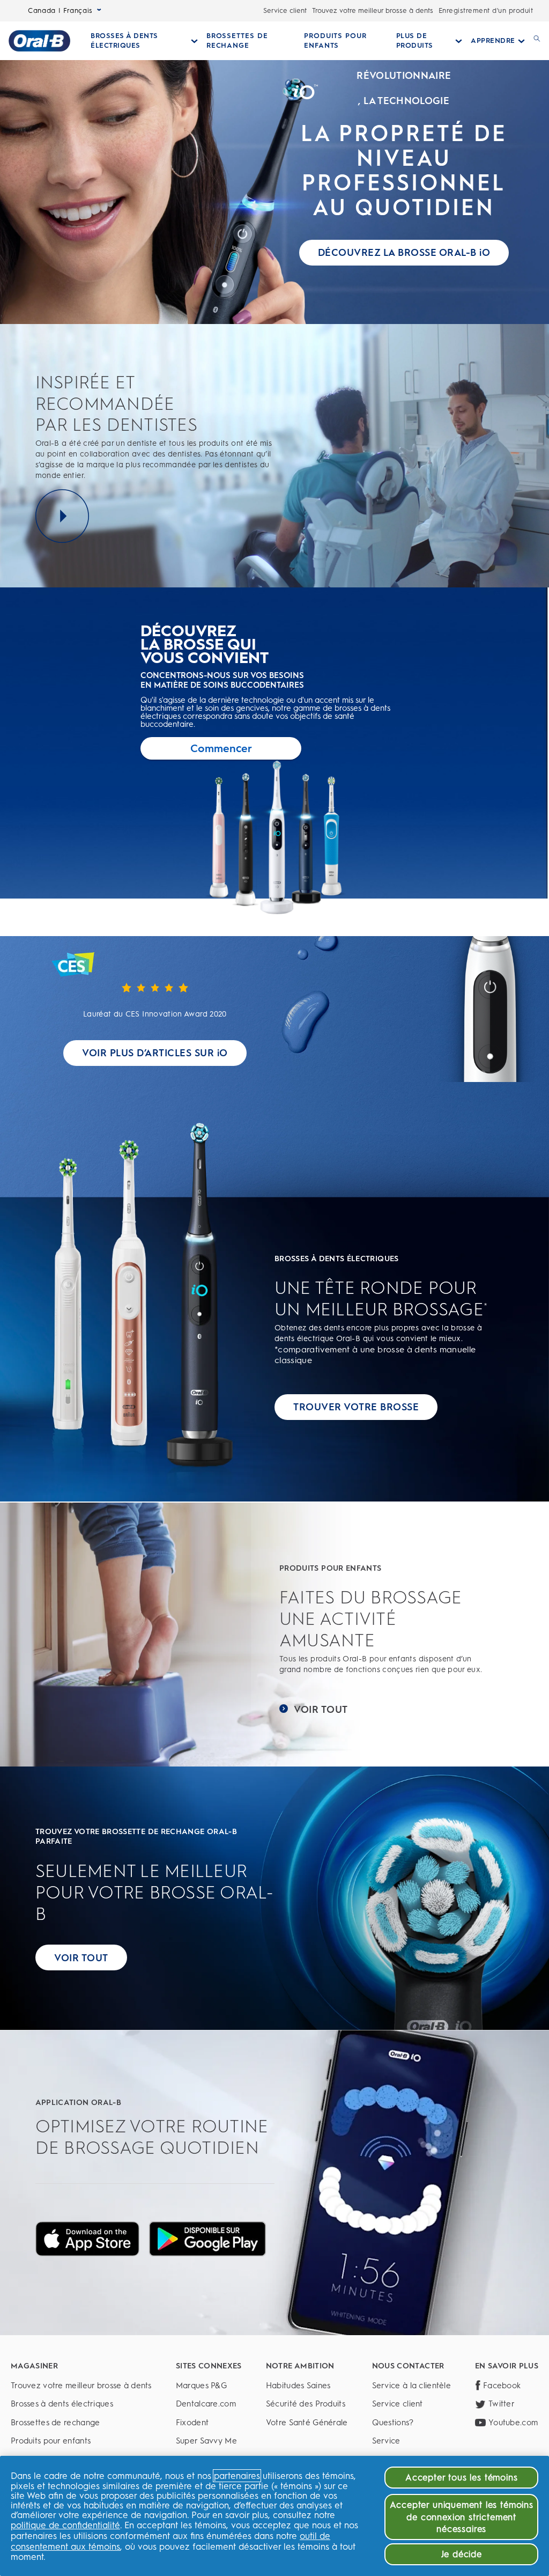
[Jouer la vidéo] (62, 516)
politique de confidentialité (65, 2525)
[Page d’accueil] (39, 41)
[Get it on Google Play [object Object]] (207, 2239)
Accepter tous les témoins (461, 2477)
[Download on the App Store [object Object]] (87, 2239)
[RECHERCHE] (537, 41)
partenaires (237, 2476)
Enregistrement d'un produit (486, 10)
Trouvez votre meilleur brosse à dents (373, 10)
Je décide (462, 2554)
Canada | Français (60, 10)
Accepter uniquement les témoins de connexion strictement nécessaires (462, 2517)
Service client (285, 10)
